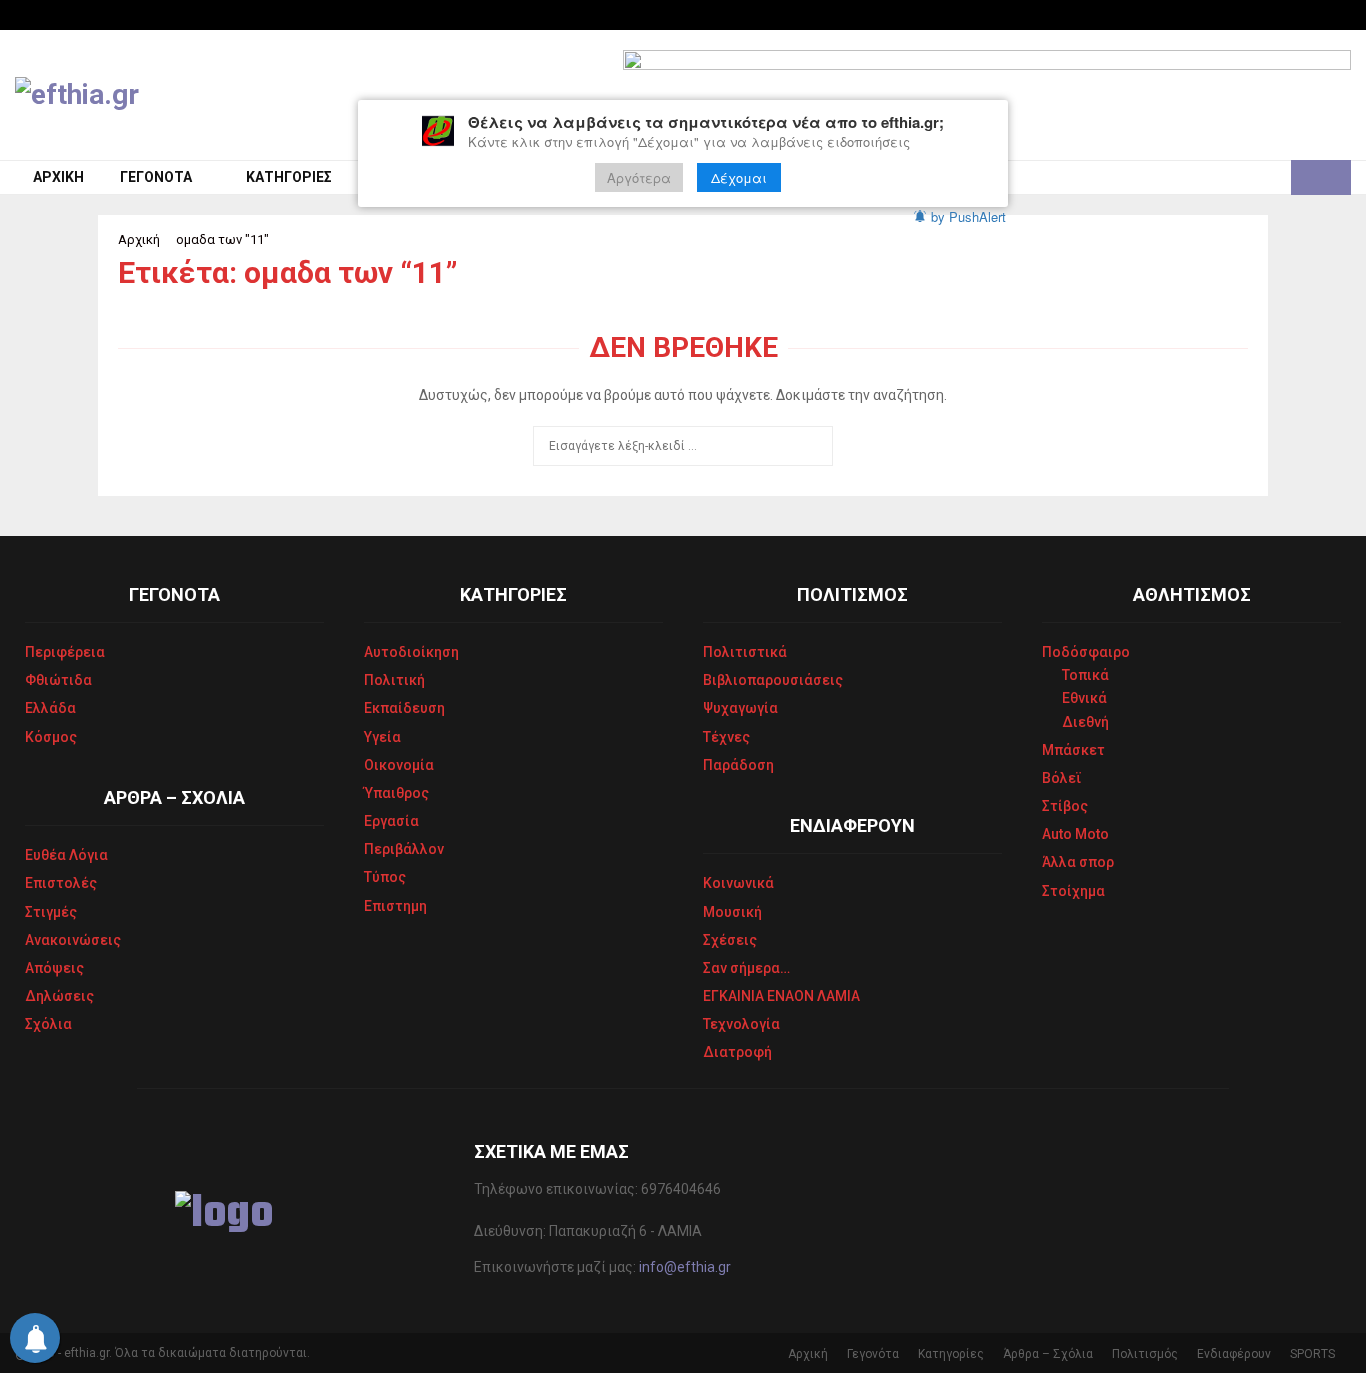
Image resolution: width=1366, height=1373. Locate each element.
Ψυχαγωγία (740, 708)
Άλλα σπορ (1078, 862)
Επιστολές (61, 883)
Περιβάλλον (404, 849)
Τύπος (385, 877)
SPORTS (1312, 1354)
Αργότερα (639, 177)
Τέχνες (726, 737)
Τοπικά (1085, 675)
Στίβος (1065, 806)
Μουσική (732, 912)
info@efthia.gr (685, 1267)
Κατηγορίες (289, 177)
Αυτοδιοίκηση (411, 652)
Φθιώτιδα (58, 680)
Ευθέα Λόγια (66, 855)
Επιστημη (395, 906)
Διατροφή (737, 1052)
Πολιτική (394, 680)
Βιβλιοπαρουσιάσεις (773, 680)
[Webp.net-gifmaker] (987, 95)
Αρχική (58, 177)
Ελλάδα (50, 708)
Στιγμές (51, 912)
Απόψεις (54, 968)
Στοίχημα (1073, 891)
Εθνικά (1084, 698)
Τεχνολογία (741, 1024)
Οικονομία (399, 765)
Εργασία (391, 821)
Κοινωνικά (738, 883)
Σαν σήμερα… (746, 968)
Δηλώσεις (59, 996)
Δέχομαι (739, 177)
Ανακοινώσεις (73, 940)
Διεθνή (1085, 722)
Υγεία (382, 737)
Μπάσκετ (1073, 750)
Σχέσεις (730, 940)
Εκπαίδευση (404, 708)
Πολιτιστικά (745, 652)
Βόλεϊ (1062, 778)
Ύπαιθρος (396, 793)
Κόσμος (51, 737)
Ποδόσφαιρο (1086, 652)
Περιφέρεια (65, 652)
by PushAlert (968, 216)
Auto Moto (1075, 834)
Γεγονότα (156, 177)
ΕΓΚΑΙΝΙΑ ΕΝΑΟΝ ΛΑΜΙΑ (781, 996)
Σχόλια (48, 1024)
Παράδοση (738, 765)
